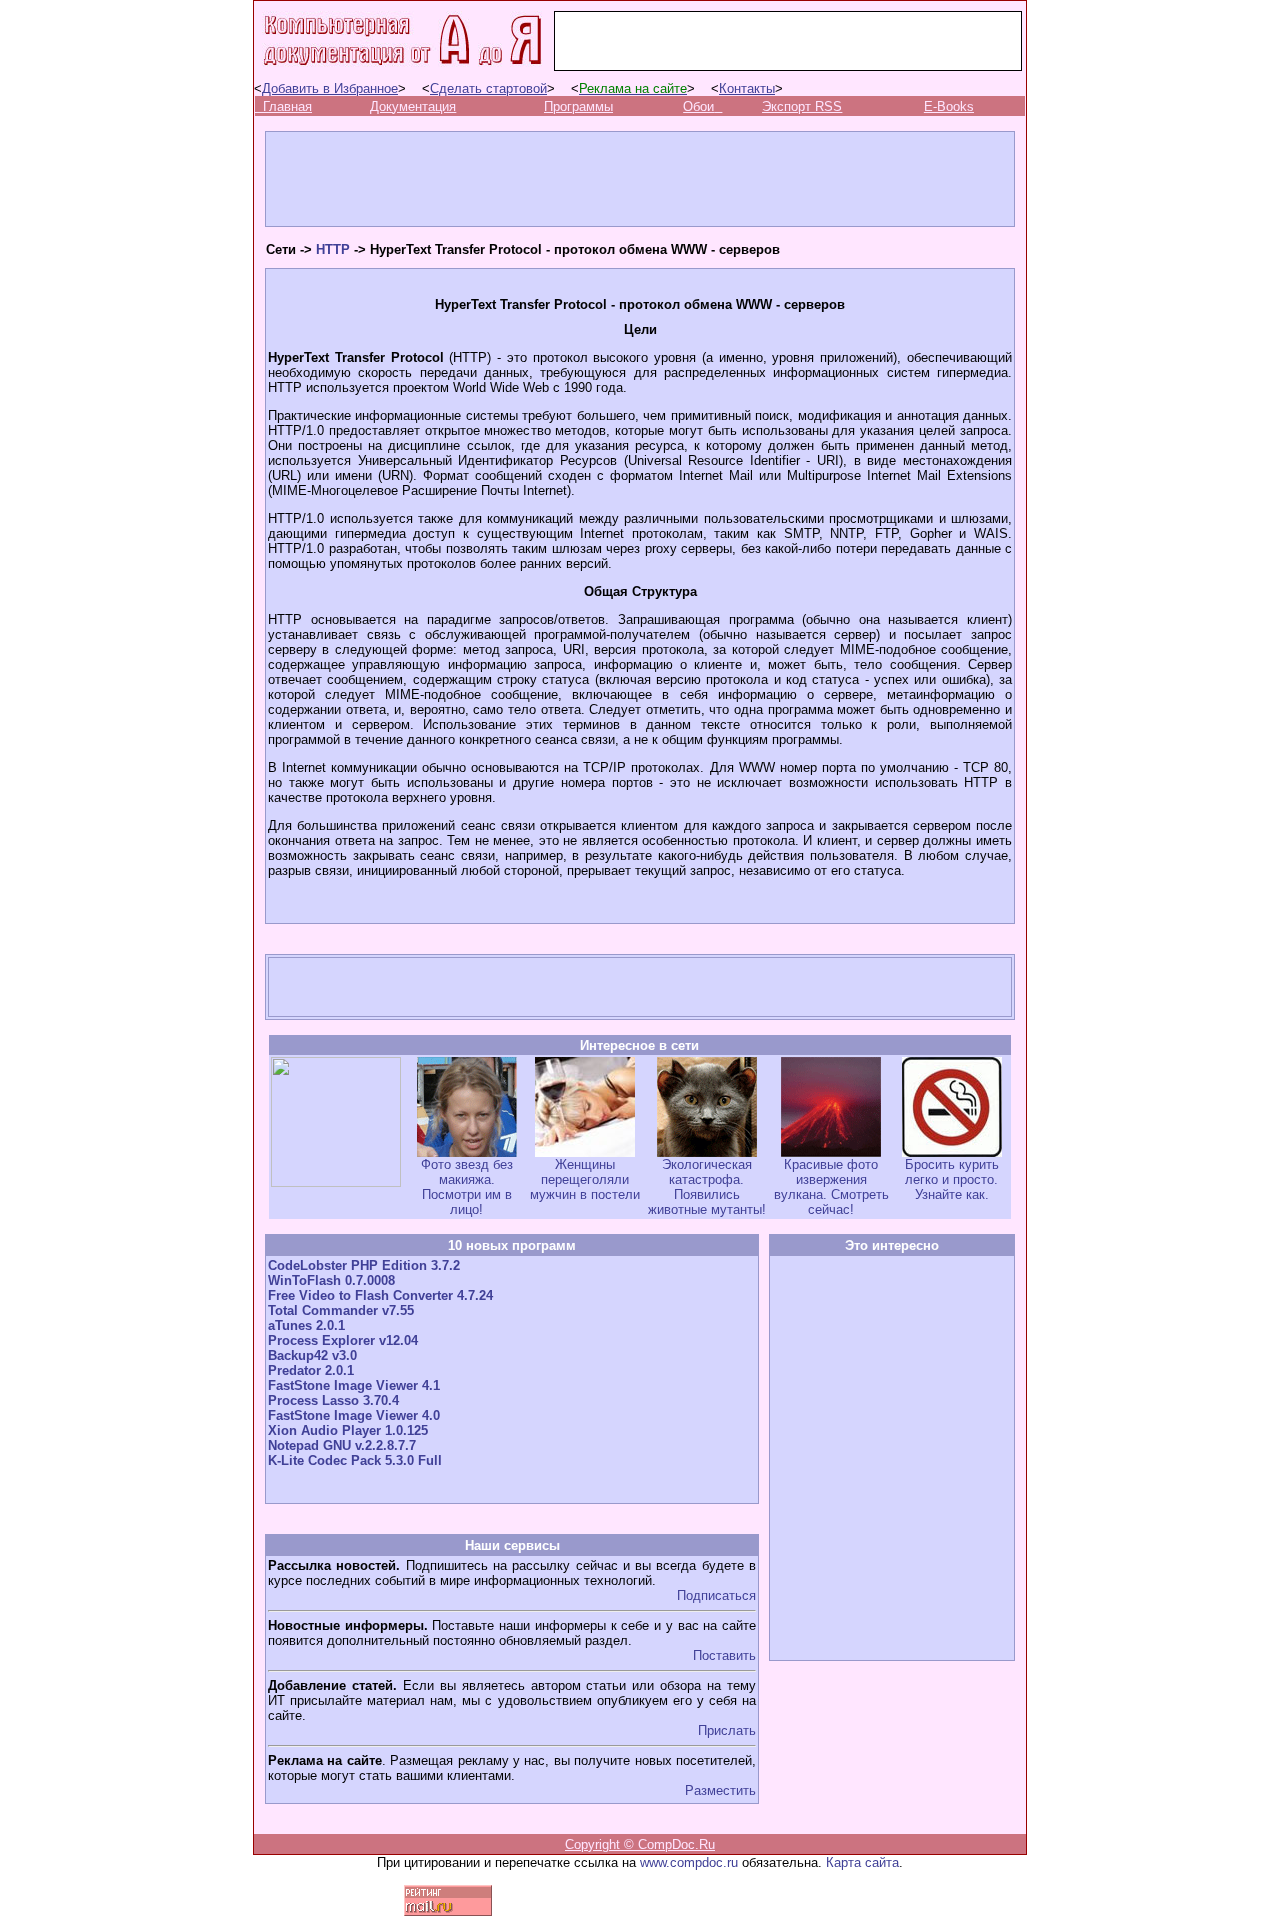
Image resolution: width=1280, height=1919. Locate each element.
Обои (698, 106)
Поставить (724, 1655)
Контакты (747, 88)
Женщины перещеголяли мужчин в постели (585, 1179)
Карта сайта (862, 1862)
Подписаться (716, 1595)
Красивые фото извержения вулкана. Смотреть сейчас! (831, 1187)
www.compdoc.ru (689, 1862)
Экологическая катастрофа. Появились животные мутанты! (707, 1187)
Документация (413, 106)
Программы (578, 106)
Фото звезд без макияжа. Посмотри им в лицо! (467, 1187)
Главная (287, 106)
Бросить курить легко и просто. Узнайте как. (952, 1179)
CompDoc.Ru (676, 1844)
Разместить (720, 1790)
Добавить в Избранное (330, 88)
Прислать (727, 1730)
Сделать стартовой (488, 88)
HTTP (333, 249)
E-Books (949, 106)
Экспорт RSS (802, 106)
